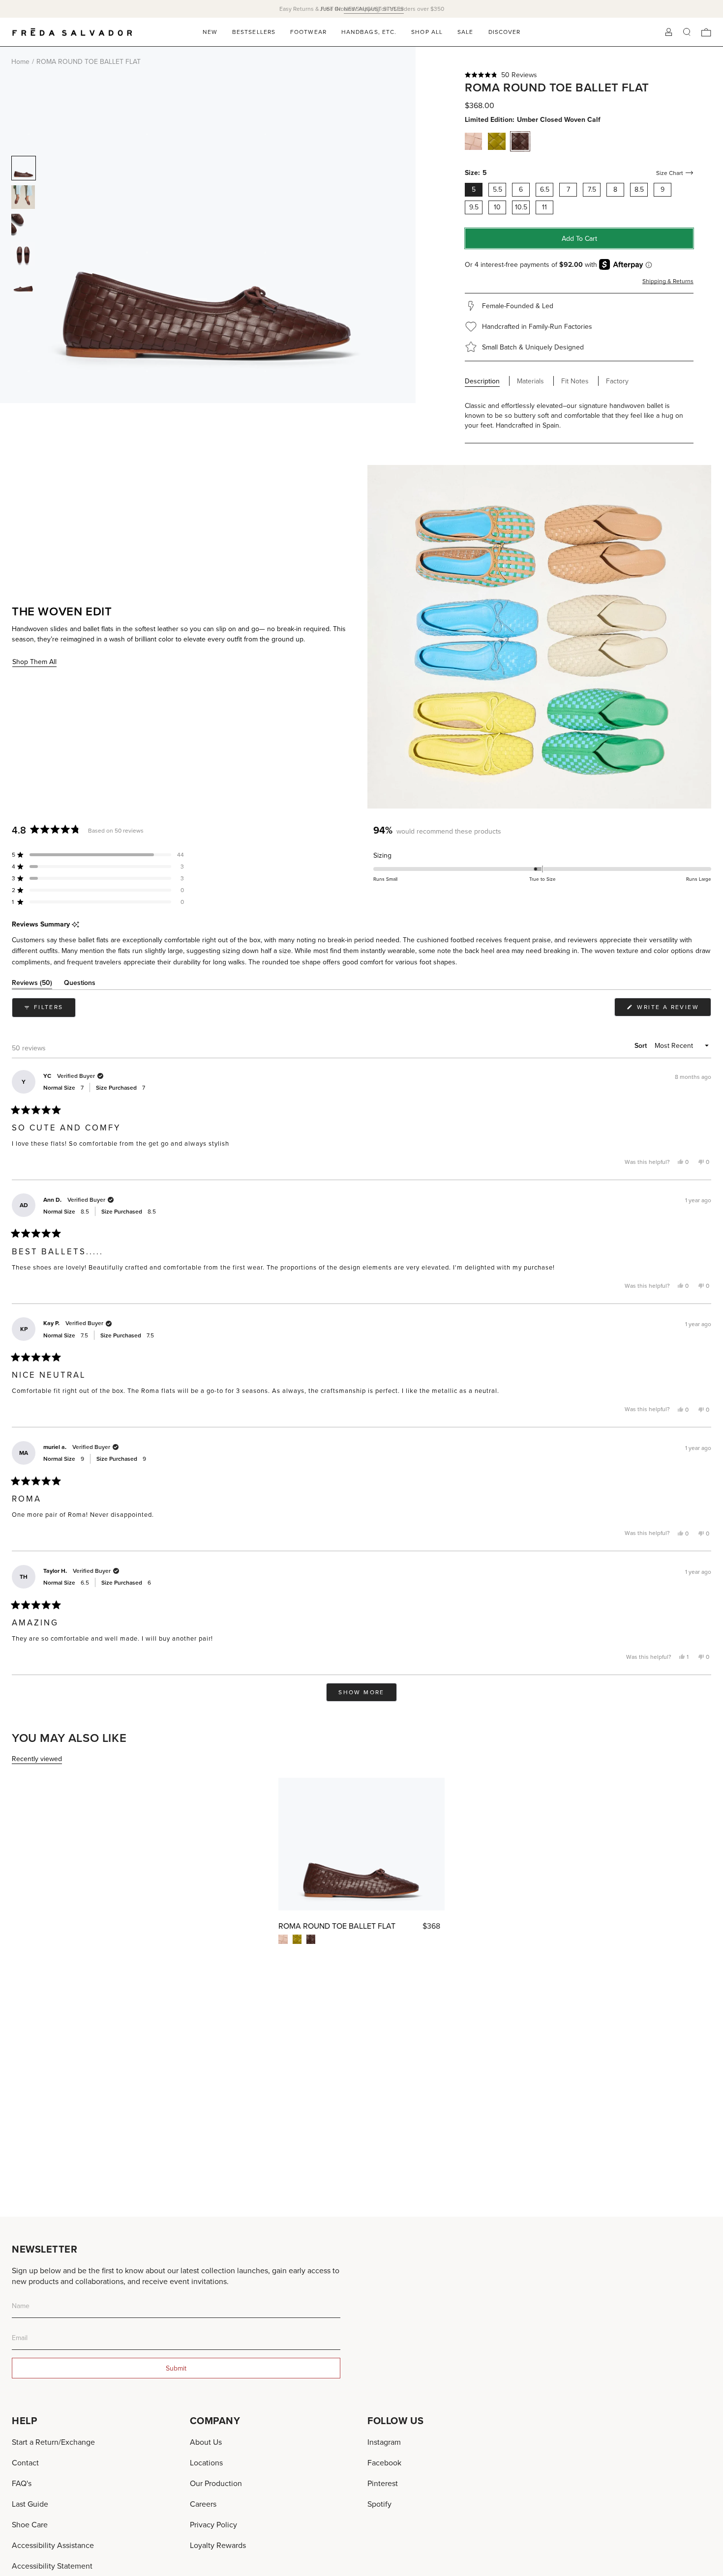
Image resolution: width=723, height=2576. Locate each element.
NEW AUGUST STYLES (374, 9)
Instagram (384, 2442)
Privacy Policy (213, 2524)
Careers (203, 2504)
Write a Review (673, 1009)
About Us (206, 2442)
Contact (25, 2462)
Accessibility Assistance (53, 2545)
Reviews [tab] (32, 984)
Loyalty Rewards (218, 2545)
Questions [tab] (80, 984)
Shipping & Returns (668, 281)
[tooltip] (75, 925)
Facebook (384, 2462)
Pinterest (383, 2483)
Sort (642, 1045)
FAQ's (22, 2483)
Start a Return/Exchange (53, 2442)
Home (20, 61)
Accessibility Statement (52, 2566)
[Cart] (706, 32)
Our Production (216, 2483)
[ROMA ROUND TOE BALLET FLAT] (361, 1844)
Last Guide (30, 2504)
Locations (206, 2462)
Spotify (379, 2504)
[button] (579, 75)
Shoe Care (30, 2524)
